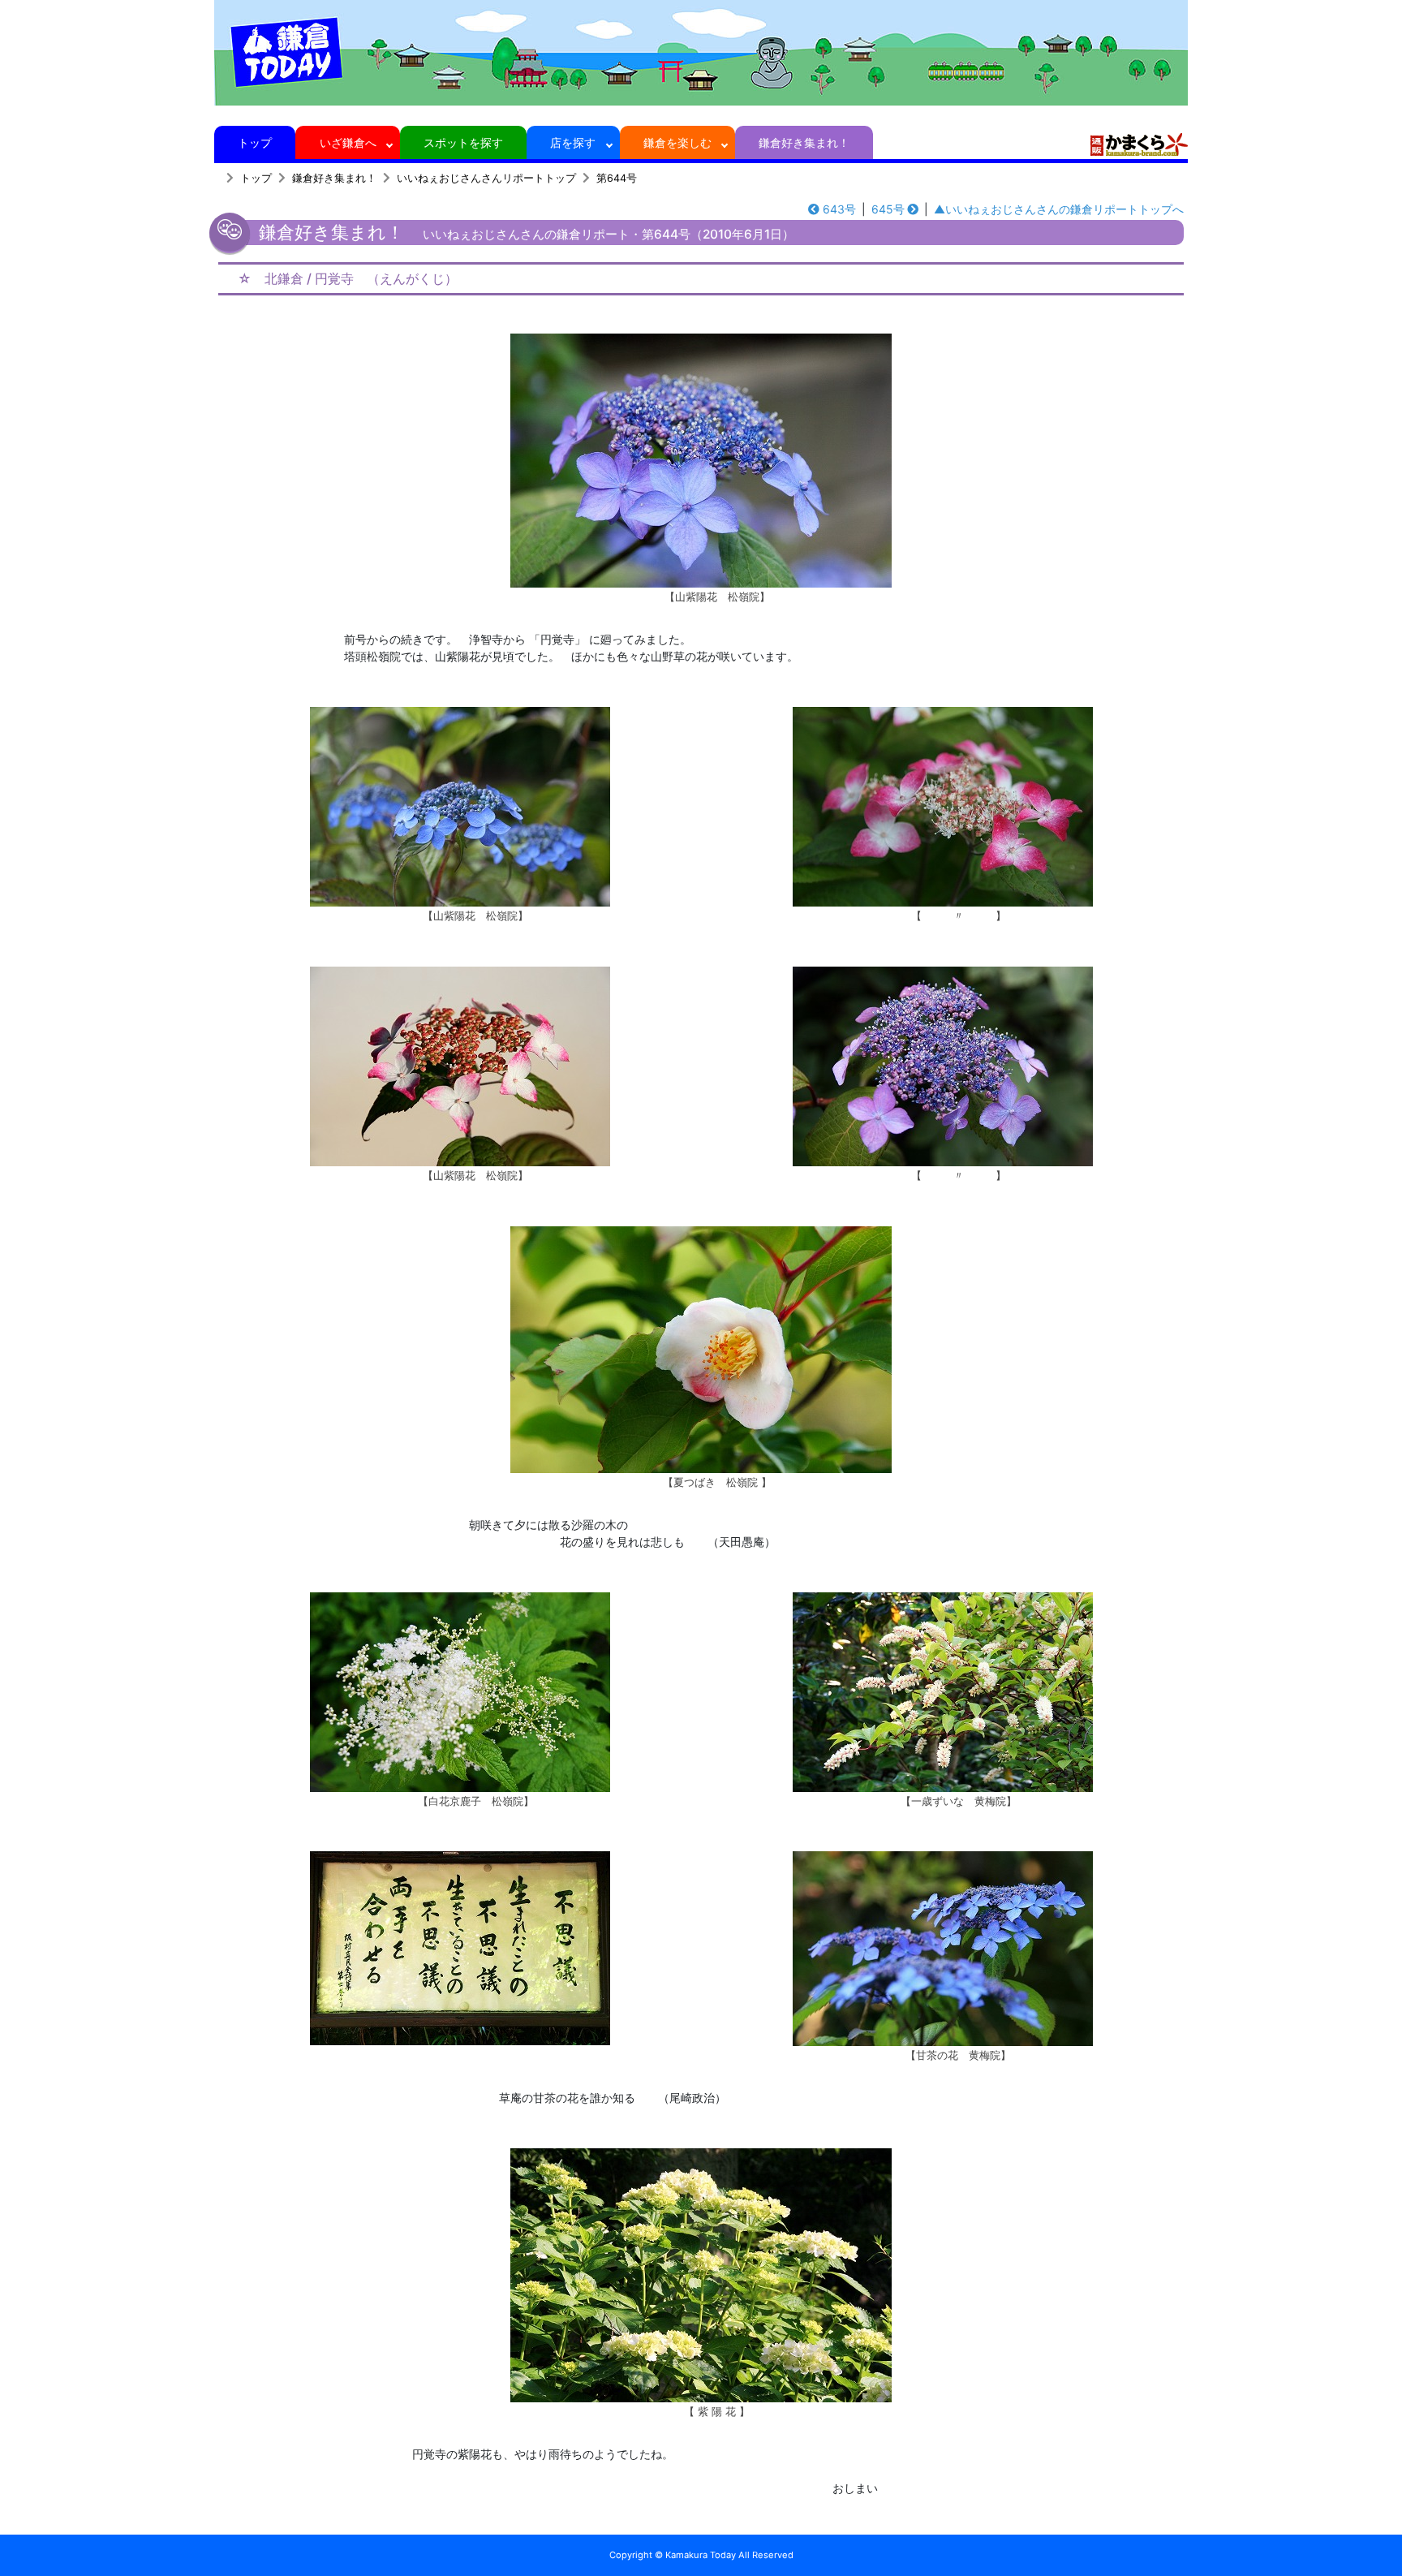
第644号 (617, 178)
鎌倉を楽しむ (677, 142)
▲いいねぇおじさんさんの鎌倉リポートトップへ (1059, 209)
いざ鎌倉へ (348, 142)
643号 (839, 209)
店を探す (573, 142)
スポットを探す (463, 142)
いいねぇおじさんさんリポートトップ (486, 178)
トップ (255, 142)
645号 (888, 209)
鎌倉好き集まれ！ (804, 142)
